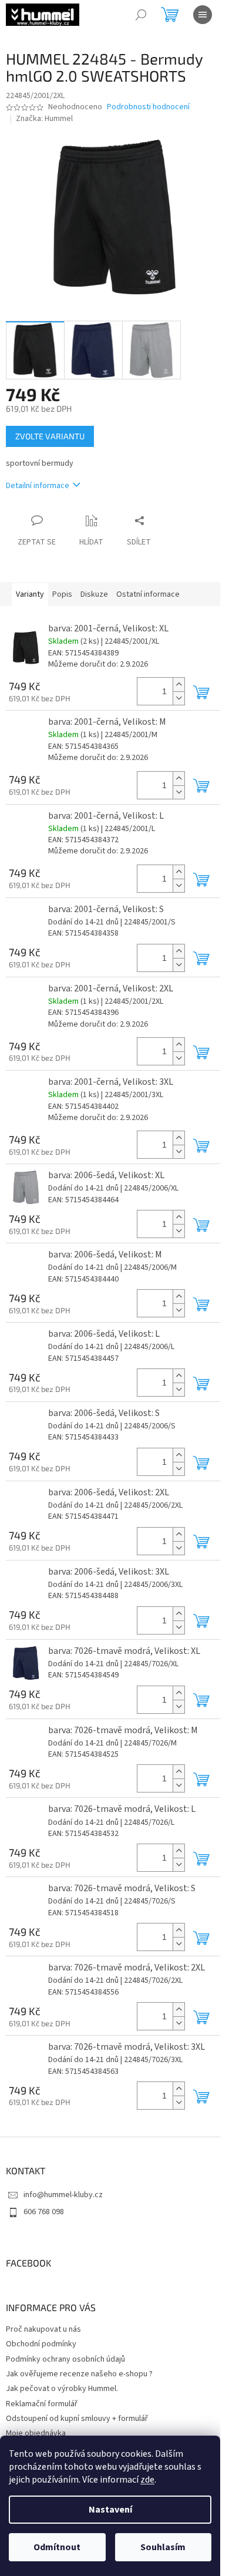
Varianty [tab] (30, 594)
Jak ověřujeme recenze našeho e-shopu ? (79, 2374)
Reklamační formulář (42, 2404)
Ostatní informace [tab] (148, 594)
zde (147, 2480)
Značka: (44, 119)
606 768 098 (44, 2212)
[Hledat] (141, 15)
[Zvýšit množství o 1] (179, 685)
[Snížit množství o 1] (179, 698)
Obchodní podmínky (41, 2344)
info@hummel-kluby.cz (63, 2195)
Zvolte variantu (50, 436)
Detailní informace (38, 486)
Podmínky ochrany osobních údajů (65, 2359)
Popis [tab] (62, 594)
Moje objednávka (36, 2433)
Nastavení (110, 2510)
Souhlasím (163, 2547)
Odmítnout (57, 2547)
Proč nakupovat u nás (43, 2329)
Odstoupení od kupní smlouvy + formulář (77, 2419)
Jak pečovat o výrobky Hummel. (62, 2389)
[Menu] (203, 15)
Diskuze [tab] (94, 594)
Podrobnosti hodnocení (148, 107)
